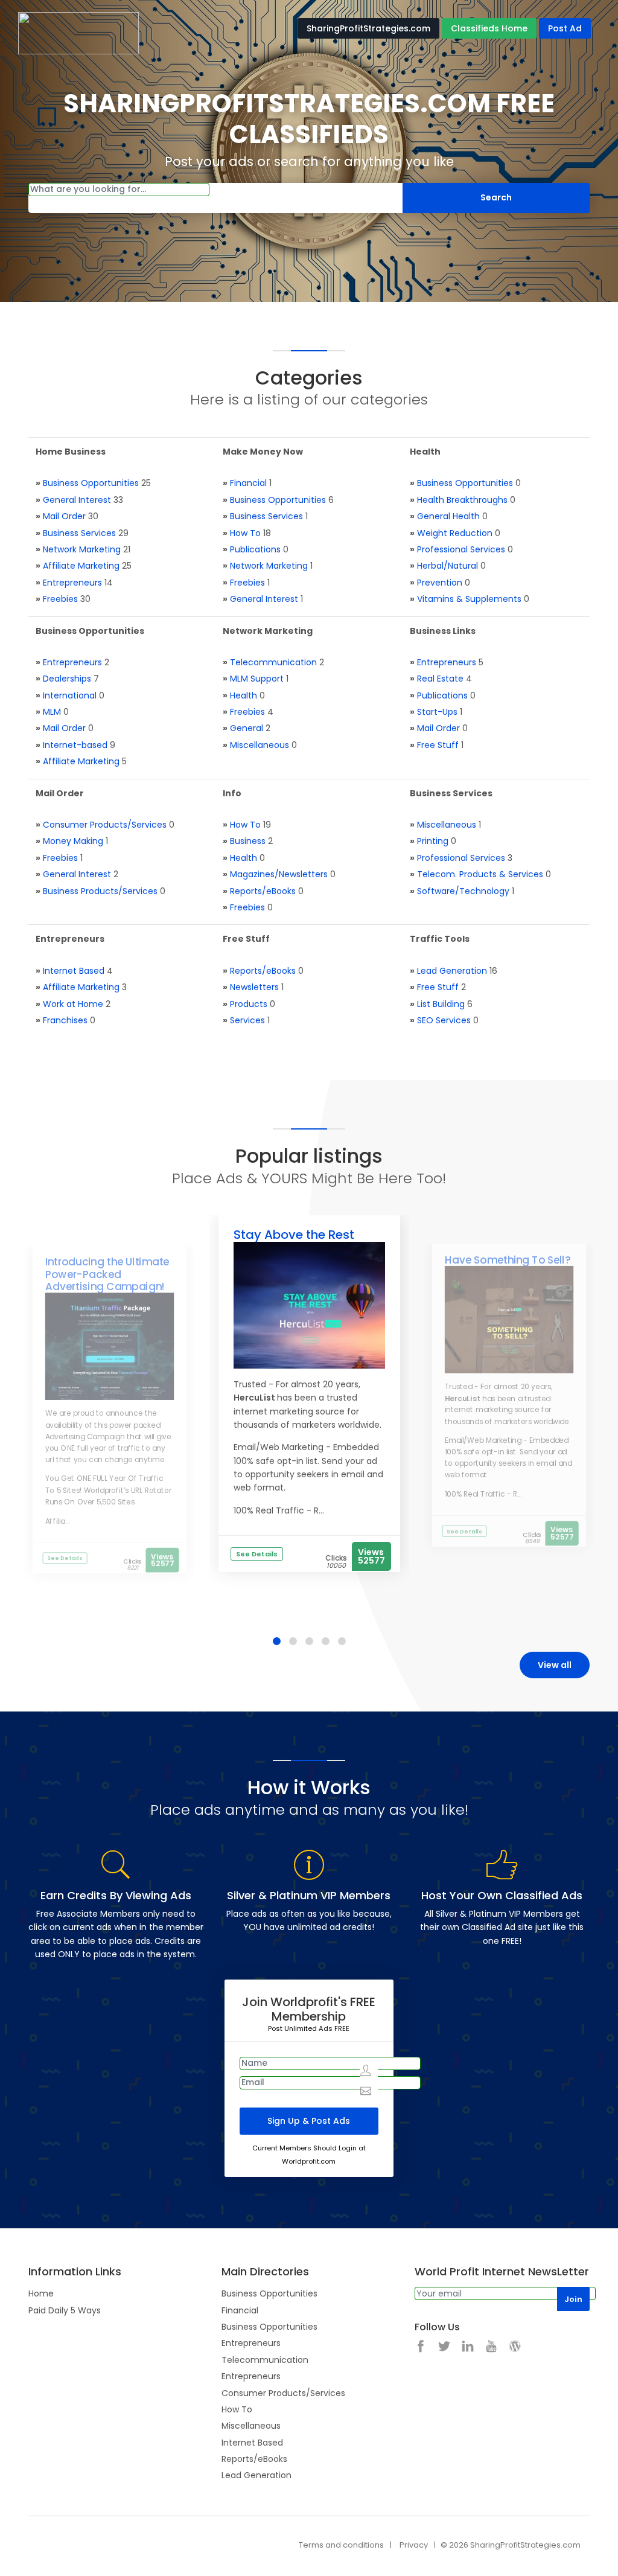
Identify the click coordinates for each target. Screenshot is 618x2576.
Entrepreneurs (72, 583)
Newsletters (254, 987)
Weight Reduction (455, 533)
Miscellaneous (260, 745)
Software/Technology (463, 891)
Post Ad (565, 28)
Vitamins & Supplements (469, 599)
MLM (52, 712)
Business (248, 841)
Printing (433, 841)
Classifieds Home (489, 28)
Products (249, 1004)
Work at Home (73, 1004)
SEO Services (444, 1020)
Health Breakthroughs (462, 500)
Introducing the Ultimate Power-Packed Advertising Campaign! (107, 1275)
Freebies (60, 599)
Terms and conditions (341, 2545)
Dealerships (67, 679)
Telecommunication (273, 662)
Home (41, 2293)
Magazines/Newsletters (279, 874)
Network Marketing (82, 549)
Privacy (414, 2545)
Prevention (440, 583)
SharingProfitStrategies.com (368, 28)
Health (244, 695)
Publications (255, 549)
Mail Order (64, 516)
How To (245, 533)
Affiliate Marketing (81, 566)
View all (555, 1665)
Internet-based (75, 745)
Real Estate (440, 679)
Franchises (65, 1020)
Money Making (73, 841)
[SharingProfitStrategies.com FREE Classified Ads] (78, 33)
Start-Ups (437, 712)
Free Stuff (438, 745)
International (70, 695)
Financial (248, 483)
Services (247, 1020)
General (247, 728)
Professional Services (461, 549)
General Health (448, 516)
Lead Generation (452, 971)
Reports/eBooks (263, 891)
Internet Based (74, 971)
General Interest (77, 500)
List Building (441, 1004)
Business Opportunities (91, 483)
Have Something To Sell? (508, 1260)
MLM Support (257, 679)
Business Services (79, 533)
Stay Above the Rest (294, 1235)
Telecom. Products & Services (480, 874)
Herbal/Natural (448, 566)
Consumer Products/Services (105, 825)
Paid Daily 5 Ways (65, 2310)
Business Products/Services (100, 891)
